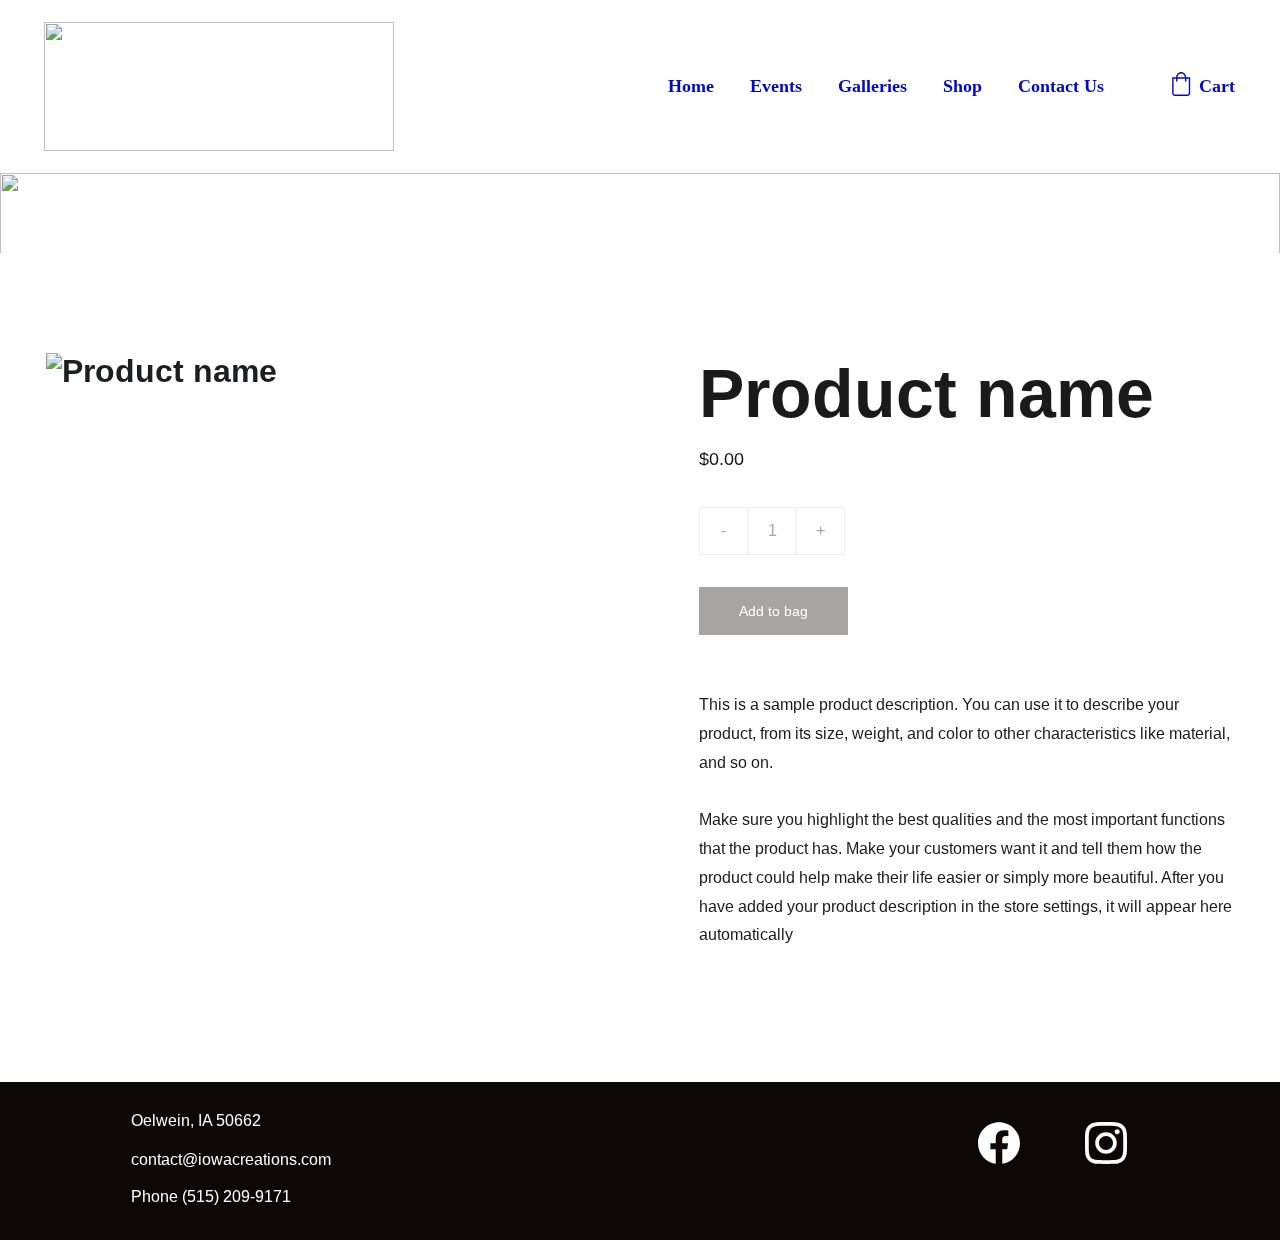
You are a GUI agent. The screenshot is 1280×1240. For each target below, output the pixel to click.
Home (691, 86)
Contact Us (1061, 86)
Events (776, 86)
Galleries (872, 86)
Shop (962, 86)
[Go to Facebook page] (1009, 1143)
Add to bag (773, 611)
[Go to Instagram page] (1106, 1143)
